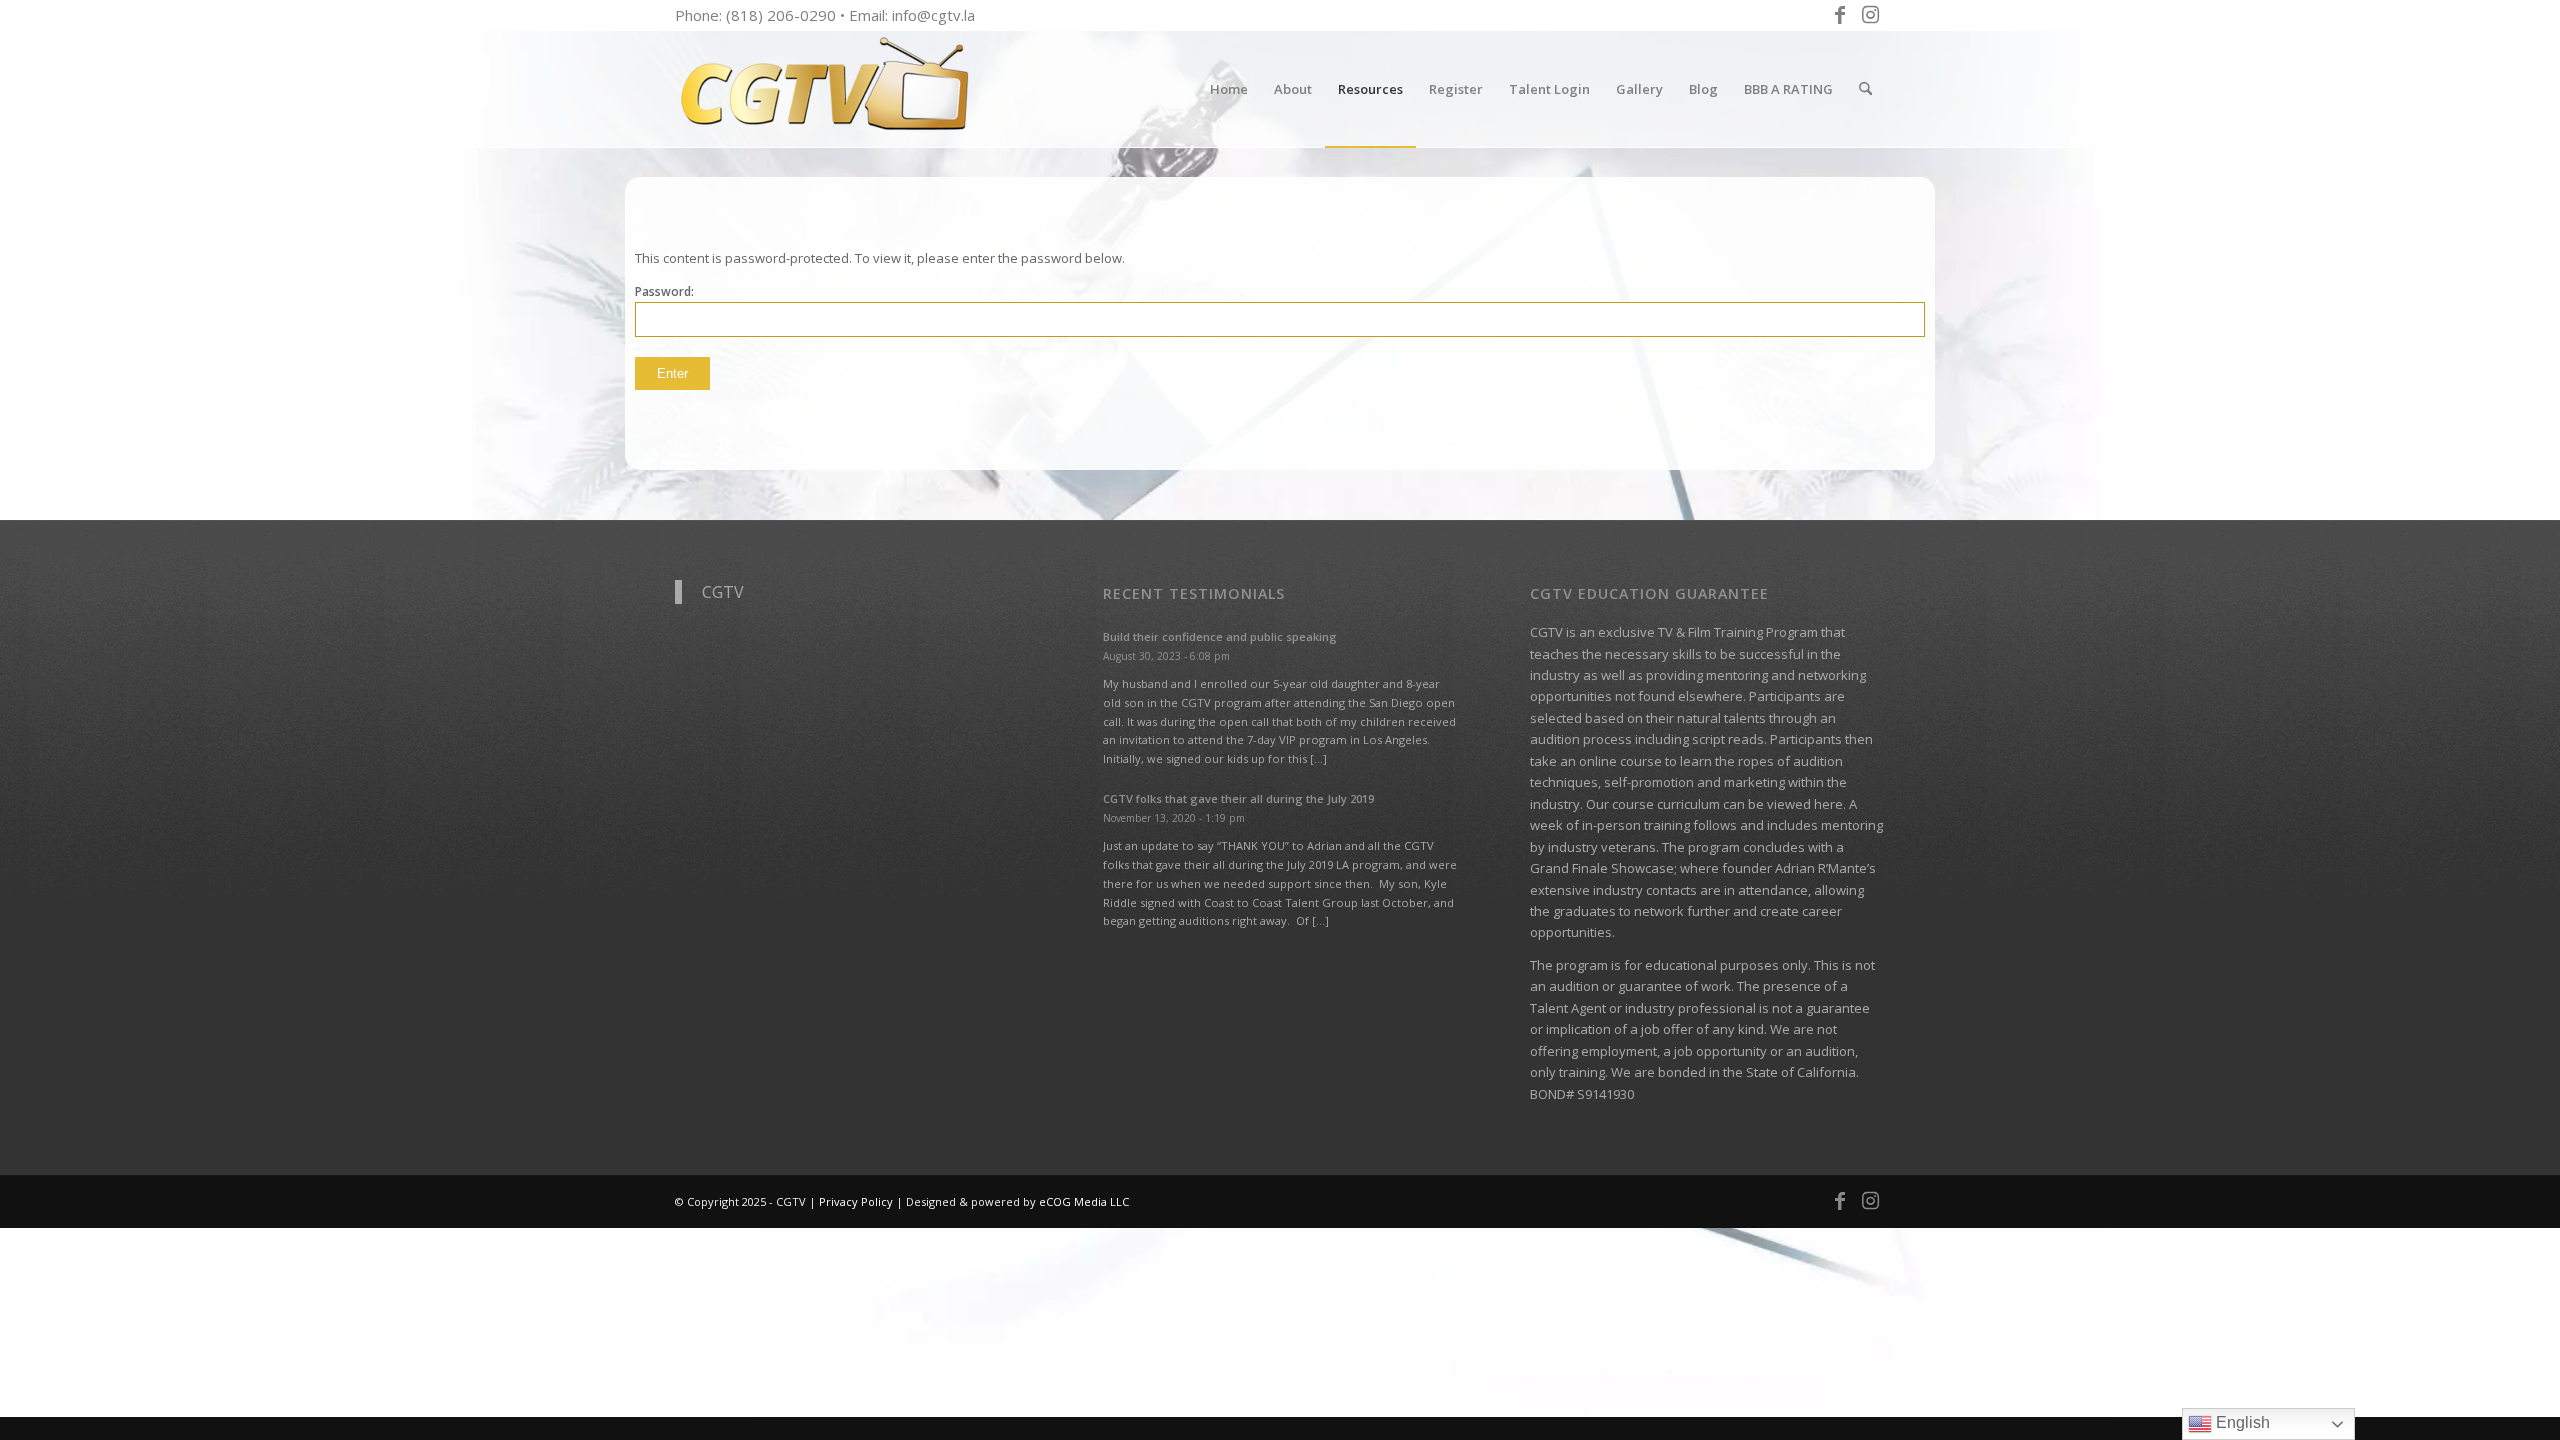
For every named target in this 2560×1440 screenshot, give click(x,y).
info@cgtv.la (933, 15)
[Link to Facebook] (1839, 15)
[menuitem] (1229, 89)
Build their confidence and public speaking (1220, 636)
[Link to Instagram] (1870, 15)
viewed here (1805, 804)
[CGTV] (825, 89)
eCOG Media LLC (1084, 1201)
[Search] (1865, 89)
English (2241, 1422)
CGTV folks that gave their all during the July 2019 (1238, 798)
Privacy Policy (856, 1201)
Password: (664, 291)
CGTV (723, 592)
